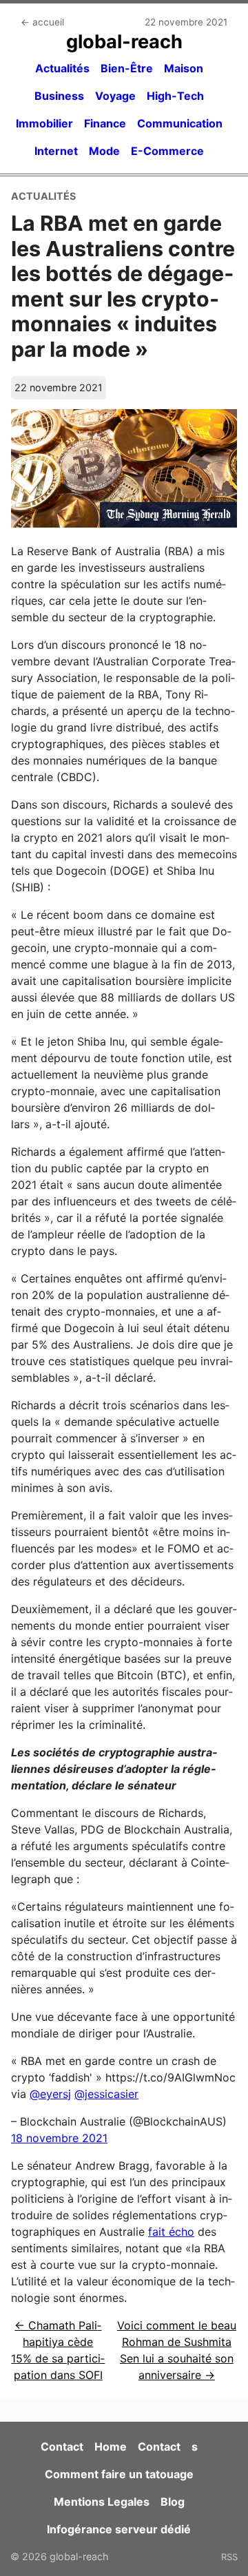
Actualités (62, 68)
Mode (104, 151)
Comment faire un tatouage (119, 2474)
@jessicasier (106, 2094)
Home (111, 2447)
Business (59, 96)
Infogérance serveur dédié (119, 2529)
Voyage (115, 96)
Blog (173, 2502)
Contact (62, 2447)
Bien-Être (127, 68)
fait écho (171, 2232)
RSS (229, 2557)
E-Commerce (167, 151)
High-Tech (175, 96)
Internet (56, 151)
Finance (105, 123)
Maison (184, 68)
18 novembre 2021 (59, 2138)
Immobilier (44, 123)
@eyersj (50, 2094)
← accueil (42, 22)
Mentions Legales (102, 2502)
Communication (180, 123)
